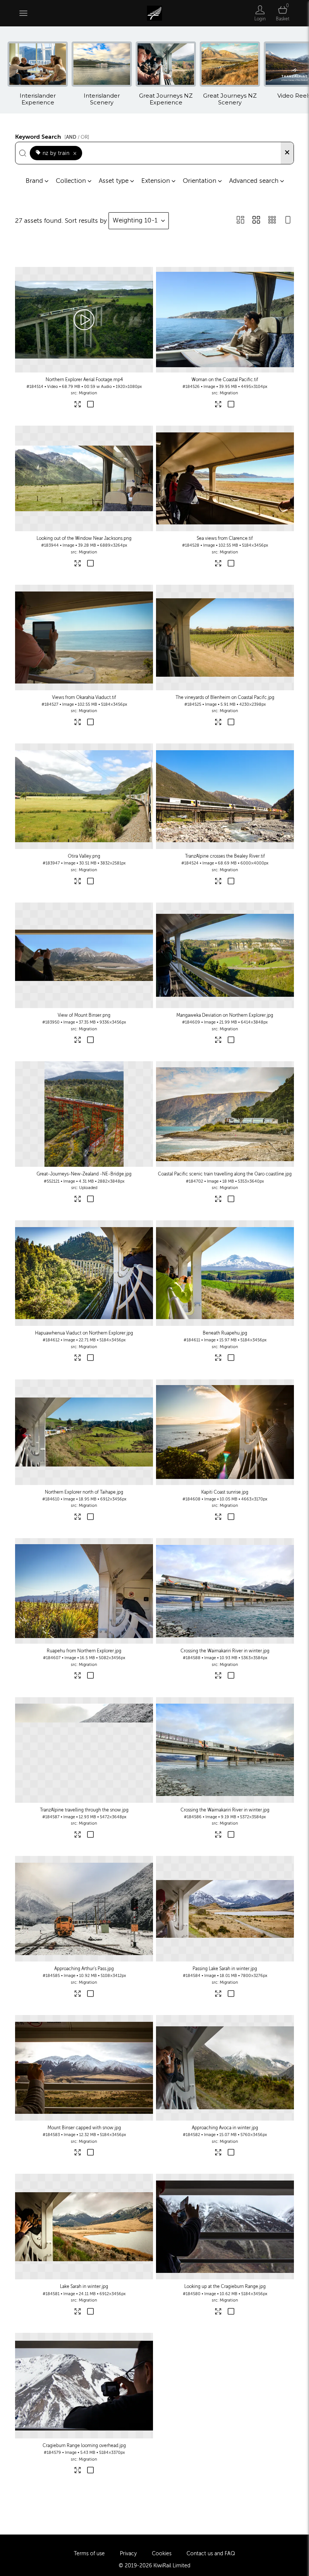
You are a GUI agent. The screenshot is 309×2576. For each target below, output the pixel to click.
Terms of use (89, 2554)
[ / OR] (77, 137)
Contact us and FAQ (211, 2554)
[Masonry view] (240, 221)
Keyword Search (52, 136)
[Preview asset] (84, 320)
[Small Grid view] (272, 221)
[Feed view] (288, 221)
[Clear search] (287, 153)
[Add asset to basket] (90, 405)
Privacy (128, 2554)
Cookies (162, 2554)
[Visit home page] (154, 13)
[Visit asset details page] (78, 405)
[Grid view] (256, 221)
